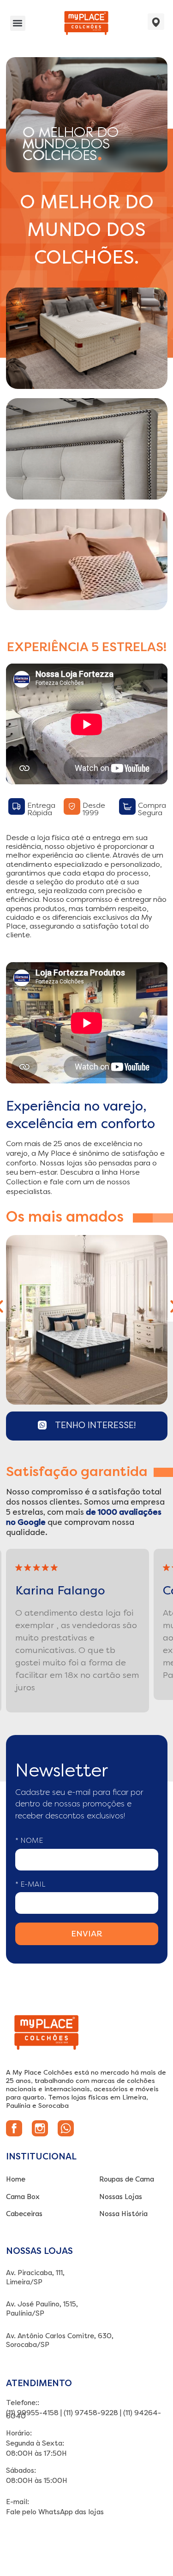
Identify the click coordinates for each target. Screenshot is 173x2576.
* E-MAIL (30, 1884)
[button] (18, 23)
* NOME (29, 1841)
